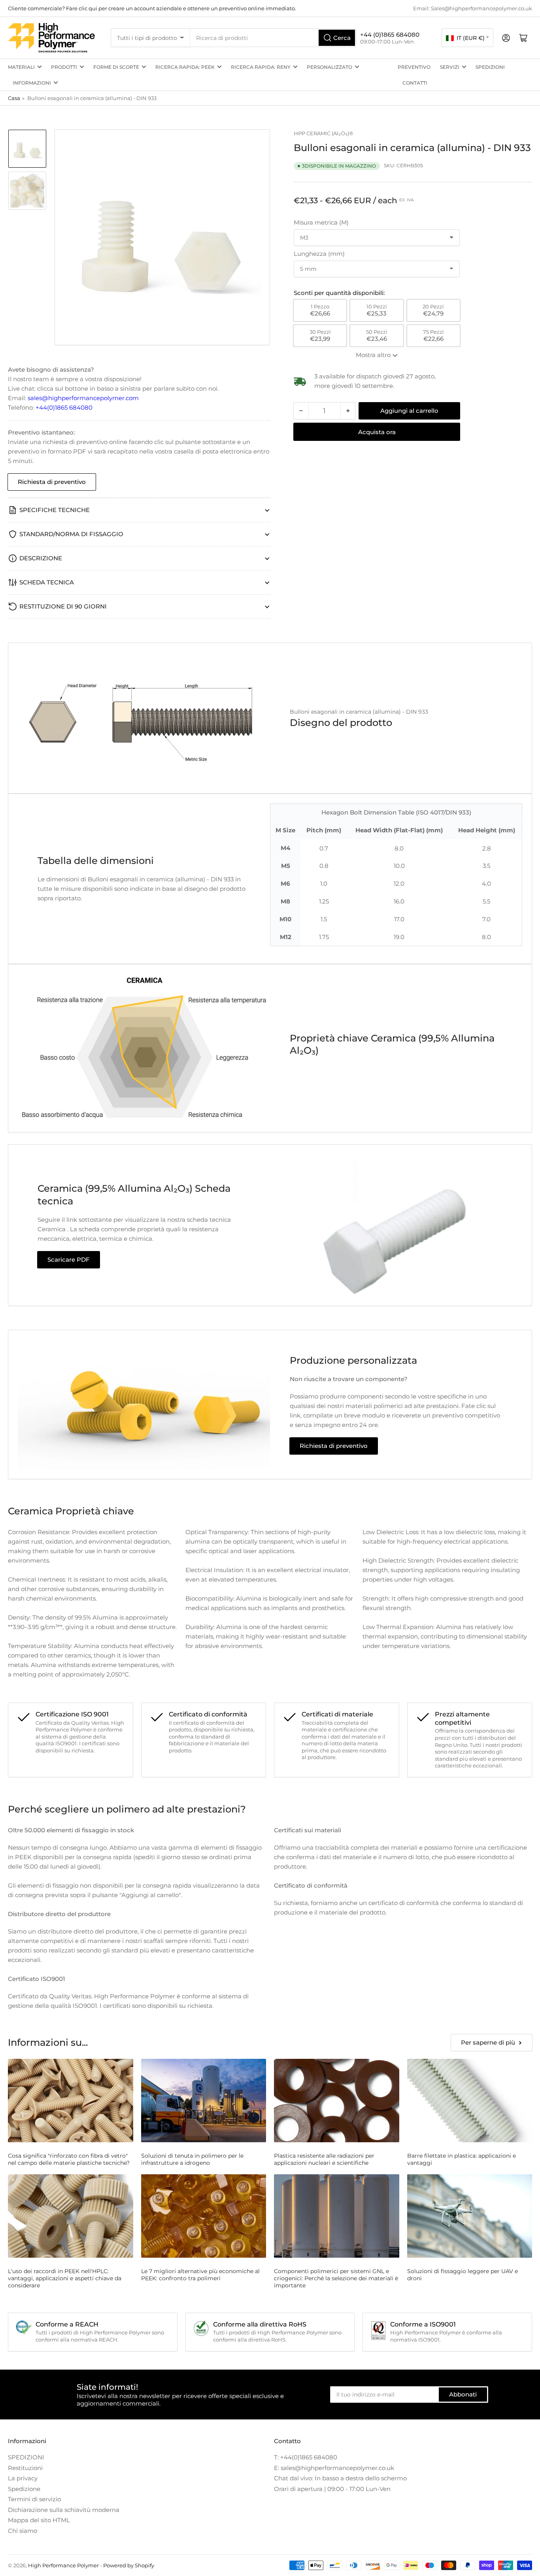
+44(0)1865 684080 (64, 407)
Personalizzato (329, 67)
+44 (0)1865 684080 (390, 35)
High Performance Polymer (63, 2565)
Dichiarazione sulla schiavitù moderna (64, 2510)
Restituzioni (25, 2468)
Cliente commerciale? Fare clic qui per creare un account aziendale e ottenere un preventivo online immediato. (152, 8)
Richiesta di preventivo (52, 482)
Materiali (21, 67)
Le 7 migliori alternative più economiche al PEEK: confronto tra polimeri (200, 2275)
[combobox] (273, 38)
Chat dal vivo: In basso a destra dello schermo (340, 2478)
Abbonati (463, 2394)
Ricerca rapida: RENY (261, 67)
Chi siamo (23, 2531)
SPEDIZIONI (490, 67)
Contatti (415, 83)
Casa (14, 98)
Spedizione (24, 2489)
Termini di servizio (34, 2499)
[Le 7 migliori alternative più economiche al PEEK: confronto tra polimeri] (204, 2216)
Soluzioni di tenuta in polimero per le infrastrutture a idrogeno (192, 2159)
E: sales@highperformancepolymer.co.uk (334, 2468)
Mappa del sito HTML (39, 2520)
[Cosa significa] (71, 2101)
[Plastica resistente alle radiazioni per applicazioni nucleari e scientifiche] (337, 2101)
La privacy (23, 2478)
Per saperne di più (488, 2042)
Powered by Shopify (129, 2565)
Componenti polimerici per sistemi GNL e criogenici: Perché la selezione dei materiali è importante (336, 2278)
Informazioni (32, 83)
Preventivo (414, 67)
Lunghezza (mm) (319, 254)
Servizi (450, 67)
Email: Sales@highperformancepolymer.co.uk (473, 8)
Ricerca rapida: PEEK (185, 67)
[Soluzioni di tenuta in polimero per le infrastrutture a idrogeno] (204, 2101)
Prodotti (64, 67)
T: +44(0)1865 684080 (306, 2457)
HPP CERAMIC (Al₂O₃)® (324, 133)
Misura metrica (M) (321, 222)
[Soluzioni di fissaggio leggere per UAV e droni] (470, 2216)
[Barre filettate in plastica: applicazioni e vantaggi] (470, 2101)
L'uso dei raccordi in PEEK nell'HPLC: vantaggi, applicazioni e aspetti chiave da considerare (65, 2278)
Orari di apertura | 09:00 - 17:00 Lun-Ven (332, 2489)
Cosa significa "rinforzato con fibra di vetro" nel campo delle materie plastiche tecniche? (69, 2159)
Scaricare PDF (69, 1260)
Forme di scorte (116, 67)
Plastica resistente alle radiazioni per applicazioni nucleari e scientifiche (324, 2159)
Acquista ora (377, 432)
